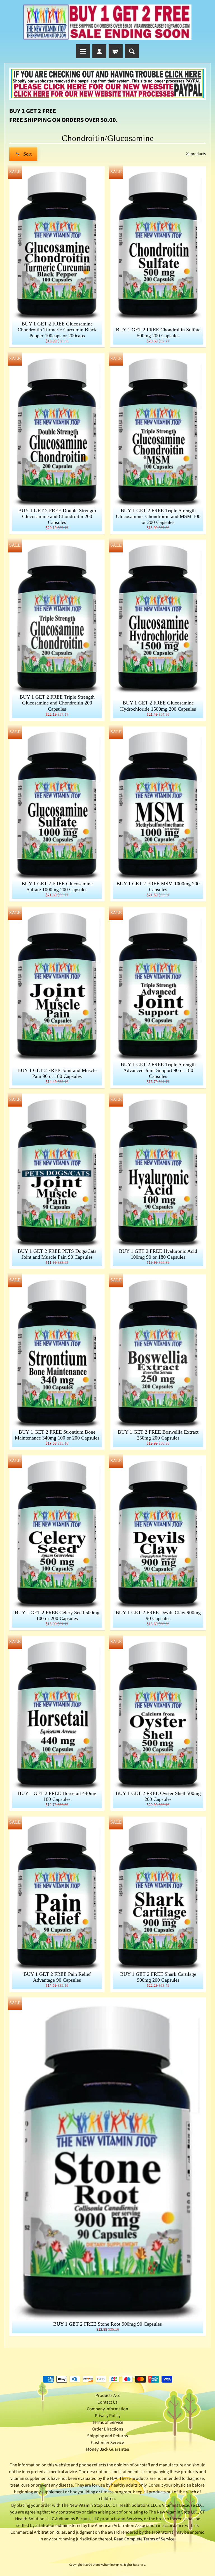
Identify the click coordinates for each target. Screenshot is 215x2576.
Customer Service (107, 2443)
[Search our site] (132, 51)
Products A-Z (108, 2395)
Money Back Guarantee (107, 2449)
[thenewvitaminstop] (107, 22)
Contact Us (107, 2402)
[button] (23, 154)
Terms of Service (108, 2422)
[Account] (99, 51)
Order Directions (107, 2429)
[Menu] (83, 51)
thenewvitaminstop (106, 2565)
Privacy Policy (108, 2416)
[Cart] (116, 51)
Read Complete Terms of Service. (145, 2539)
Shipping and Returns (107, 2436)
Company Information (107, 2409)
